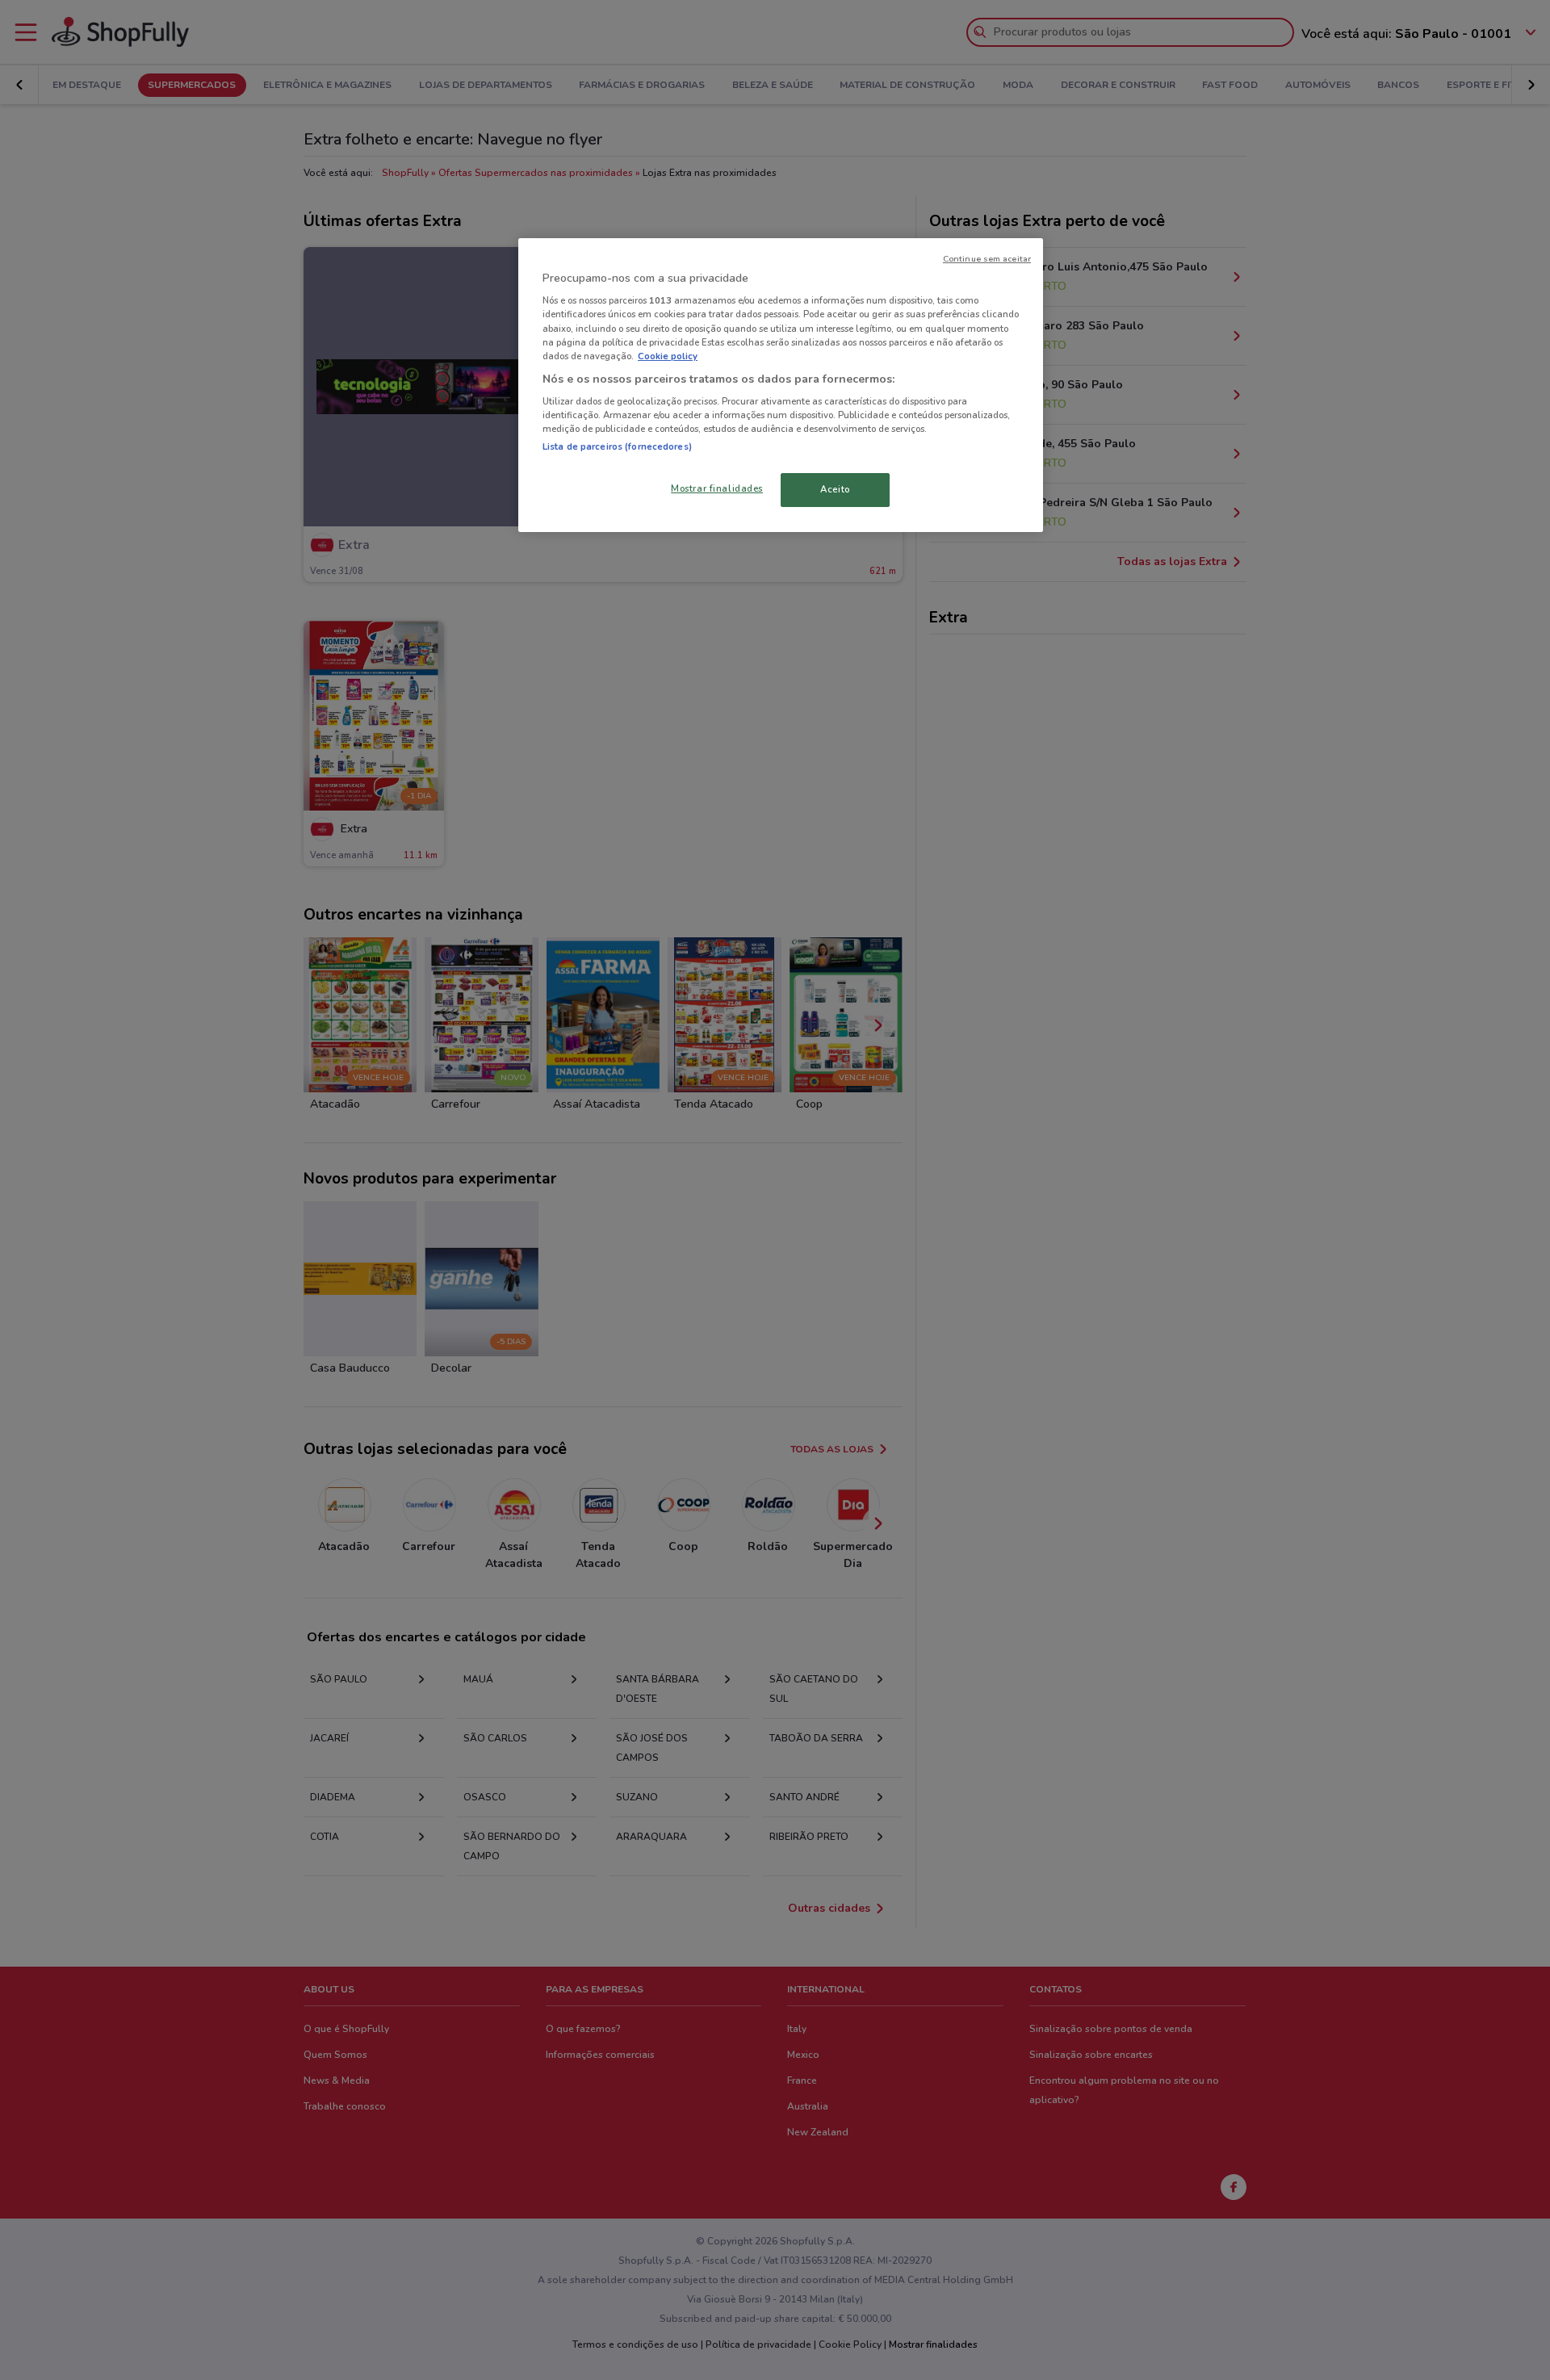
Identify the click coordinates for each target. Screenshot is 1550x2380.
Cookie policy (668, 356)
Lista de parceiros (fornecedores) (617, 446)
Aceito (835, 489)
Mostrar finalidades (717, 488)
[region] (781, 385)
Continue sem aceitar (987, 259)
